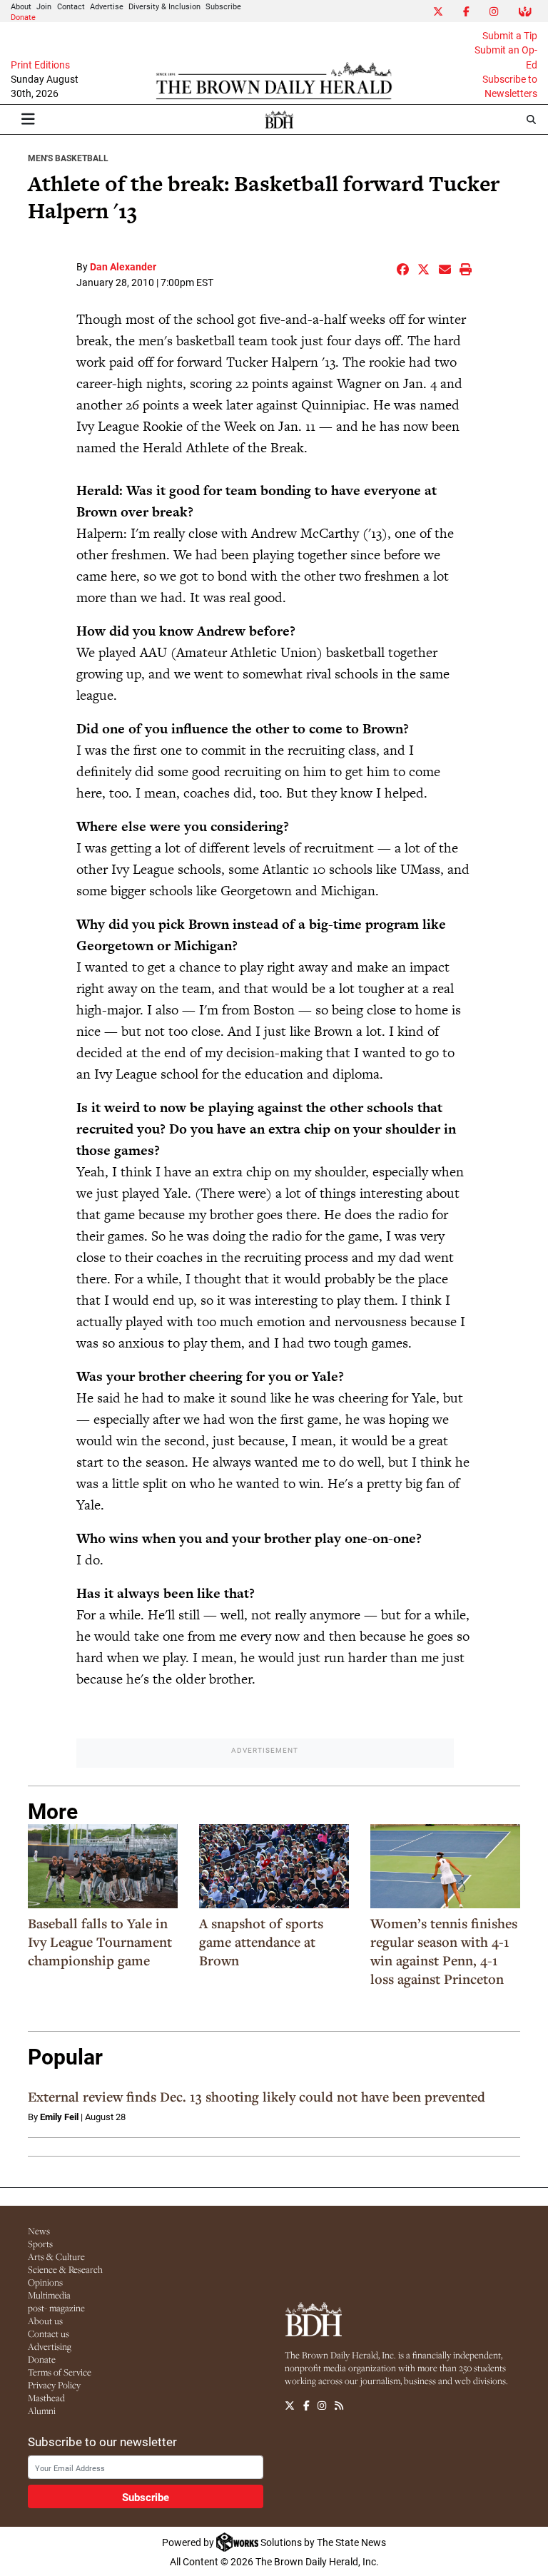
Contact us (49, 2333)
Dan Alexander (123, 266)
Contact (71, 6)
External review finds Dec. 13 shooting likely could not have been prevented (257, 2097)
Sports (40, 2244)
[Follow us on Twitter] (290, 2406)
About (21, 6)
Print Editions (40, 65)
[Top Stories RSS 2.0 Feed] (339, 2406)
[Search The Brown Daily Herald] (531, 119)
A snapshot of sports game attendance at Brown (261, 1942)
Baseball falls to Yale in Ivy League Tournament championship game (100, 1942)
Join (44, 6)
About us (45, 2321)
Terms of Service (60, 2372)
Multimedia (49, 2295)
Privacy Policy (54, 2385)
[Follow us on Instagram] (322, 2406)
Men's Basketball (68, 158)
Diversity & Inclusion (164, 6)
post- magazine (56, 2308)
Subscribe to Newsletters (510, 86)
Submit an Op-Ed (506, 57)
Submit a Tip (510, 36)
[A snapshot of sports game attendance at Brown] (274, 1866)
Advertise (107, 6)
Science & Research (65, 2269)
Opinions (45, 2282)
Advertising (50, 2346)
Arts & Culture (56, 2256)
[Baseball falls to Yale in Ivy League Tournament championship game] (103, 1866)
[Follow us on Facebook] (306, 2406)
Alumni (42, 2410)
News (39, 2231)
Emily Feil (59, 2117)
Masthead (46, 2398)
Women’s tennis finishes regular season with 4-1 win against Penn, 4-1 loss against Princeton (444, 1951)
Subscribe (223, 6)
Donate (23, 17)
